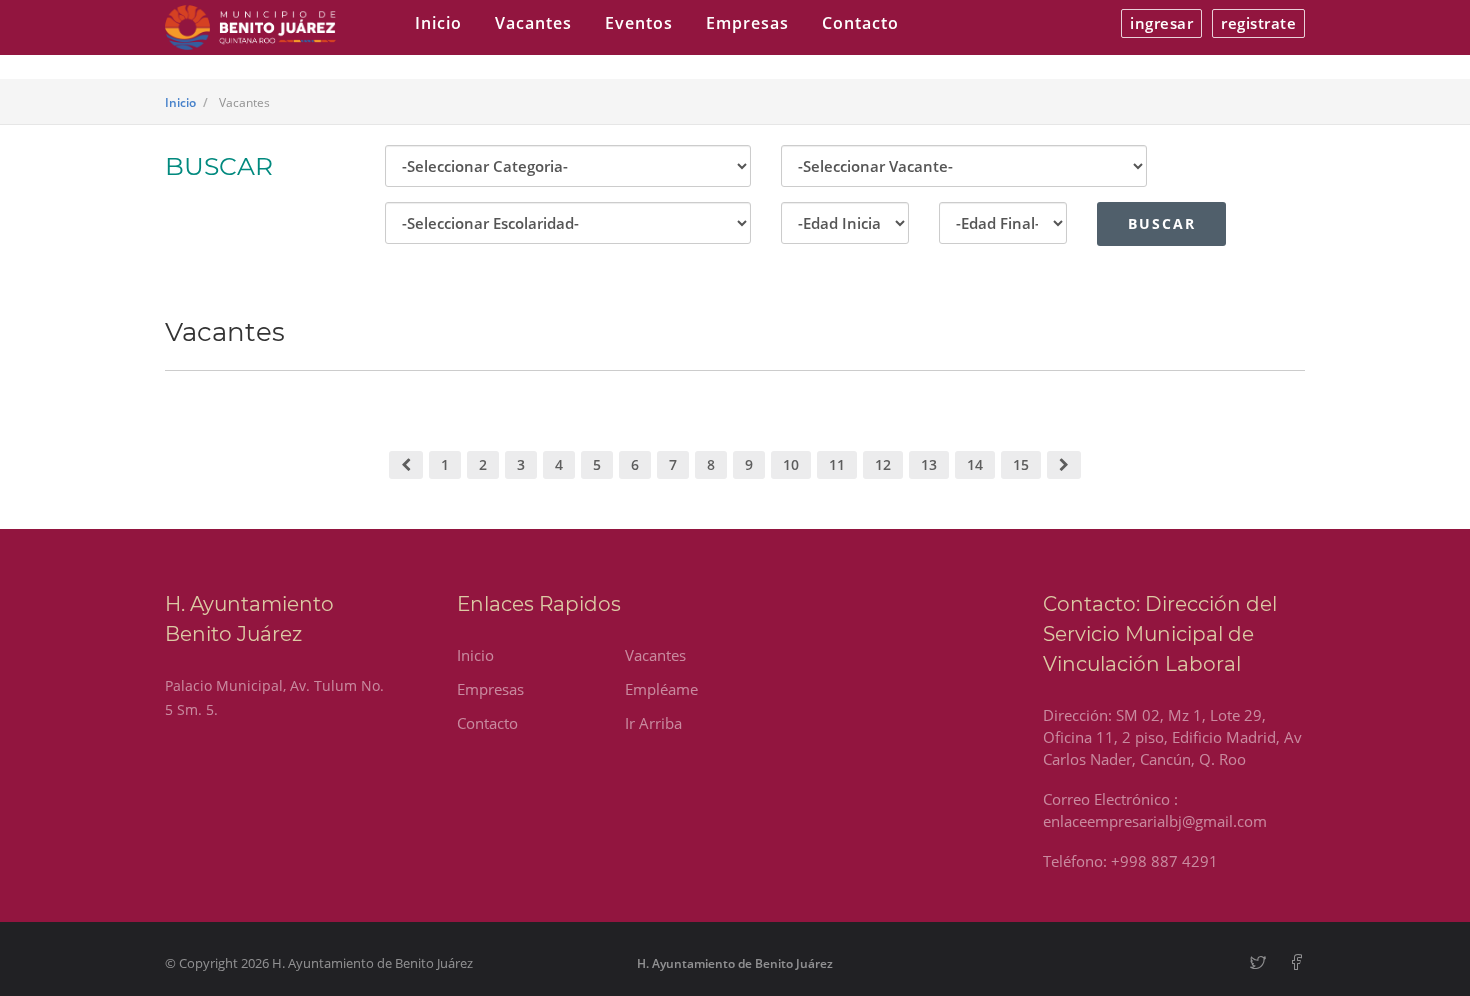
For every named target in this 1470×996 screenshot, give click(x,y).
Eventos (639, 23)
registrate (1258, 23)
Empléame (661, 689)
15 (1021, 464)
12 (883, 464)
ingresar (1161, 23)
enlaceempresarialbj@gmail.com (1155, 821)
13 (929, 464)
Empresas (747, 23)
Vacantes (533, 23)
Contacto (860, 23)
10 (791, 464)
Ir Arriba (653, 723)
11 (837, 464)
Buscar (1162, 223)
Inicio (438, 23)
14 (975, 464)
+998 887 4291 (1164, 861)
